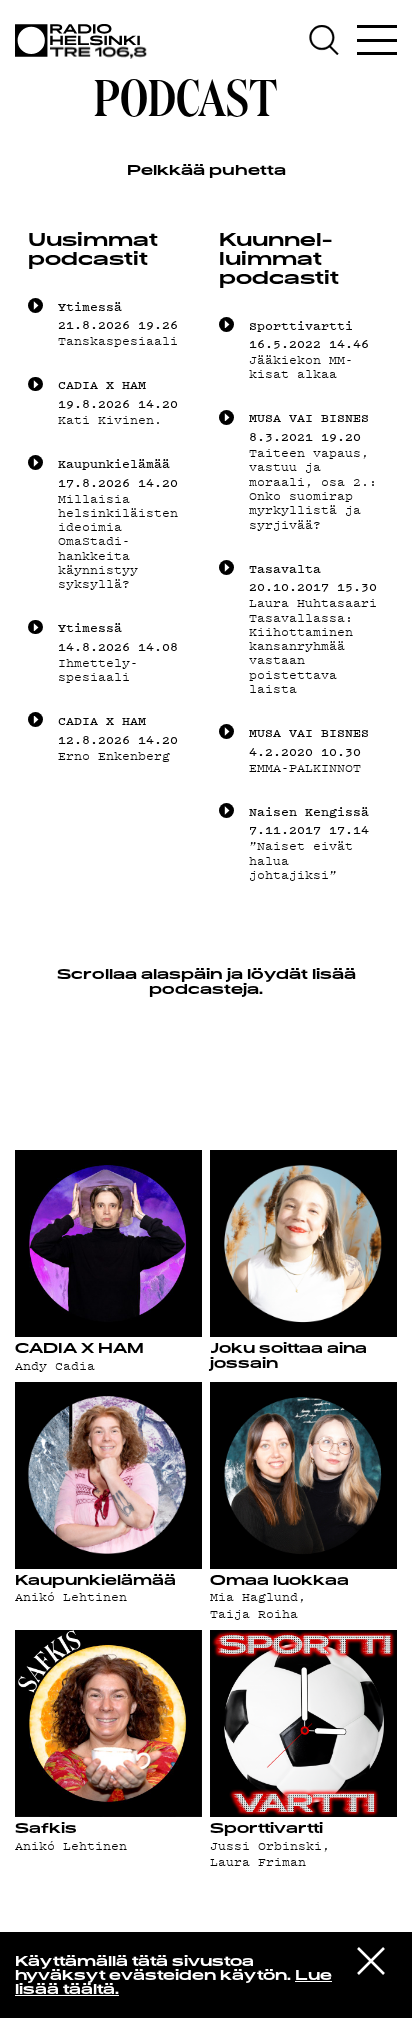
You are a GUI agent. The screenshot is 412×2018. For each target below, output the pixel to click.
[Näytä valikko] (377, 40)
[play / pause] (35, 305)
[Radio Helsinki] (85, 41)
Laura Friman (258, 1862)
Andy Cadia (55, 1366)
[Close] (371, 1959)
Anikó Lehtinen (71, 1597)
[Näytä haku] (330, 40)
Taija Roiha (254, 1614)
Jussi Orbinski (266, 1846)
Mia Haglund (254, 1597)
